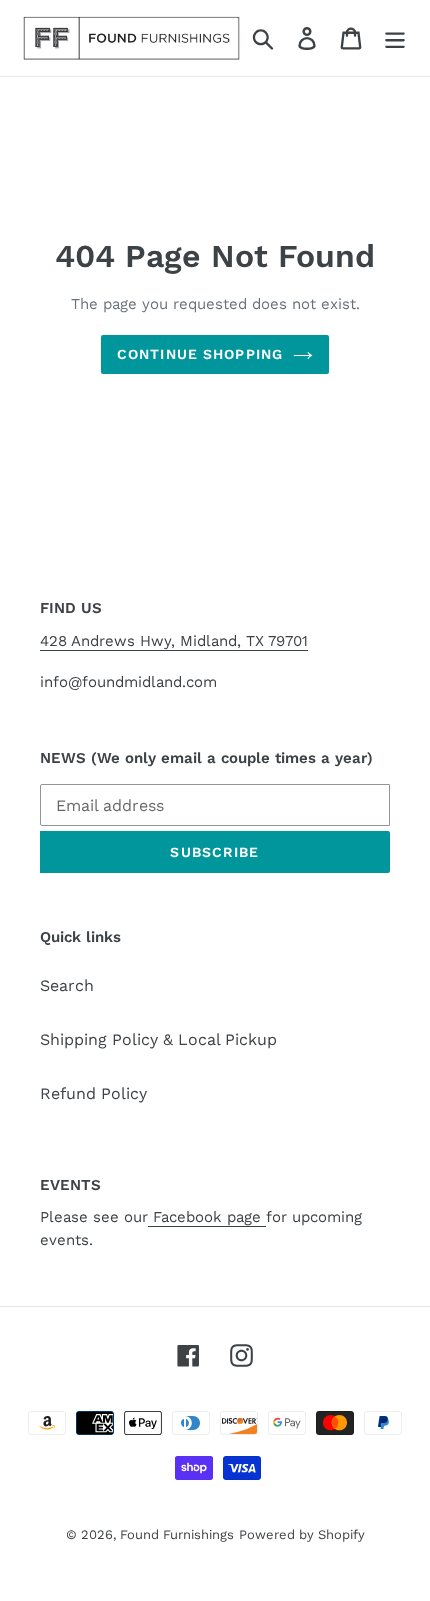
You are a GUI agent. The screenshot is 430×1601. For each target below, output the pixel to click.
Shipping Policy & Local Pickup (158, 1039)
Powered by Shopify (302, 1534)
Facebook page (207, 1217)
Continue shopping (200, 354)
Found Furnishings (177, 1534)
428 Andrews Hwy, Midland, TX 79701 (174, 641)
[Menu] (395, 38)
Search (67, 985)
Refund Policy (93, 1093)
